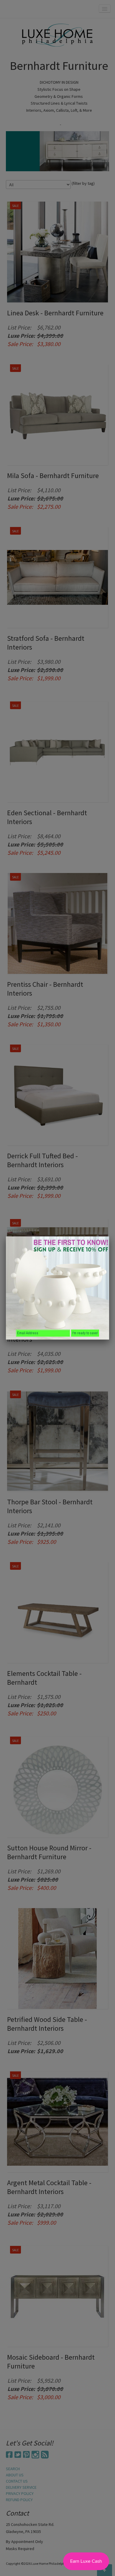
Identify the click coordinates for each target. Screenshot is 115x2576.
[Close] (109, 1236)
